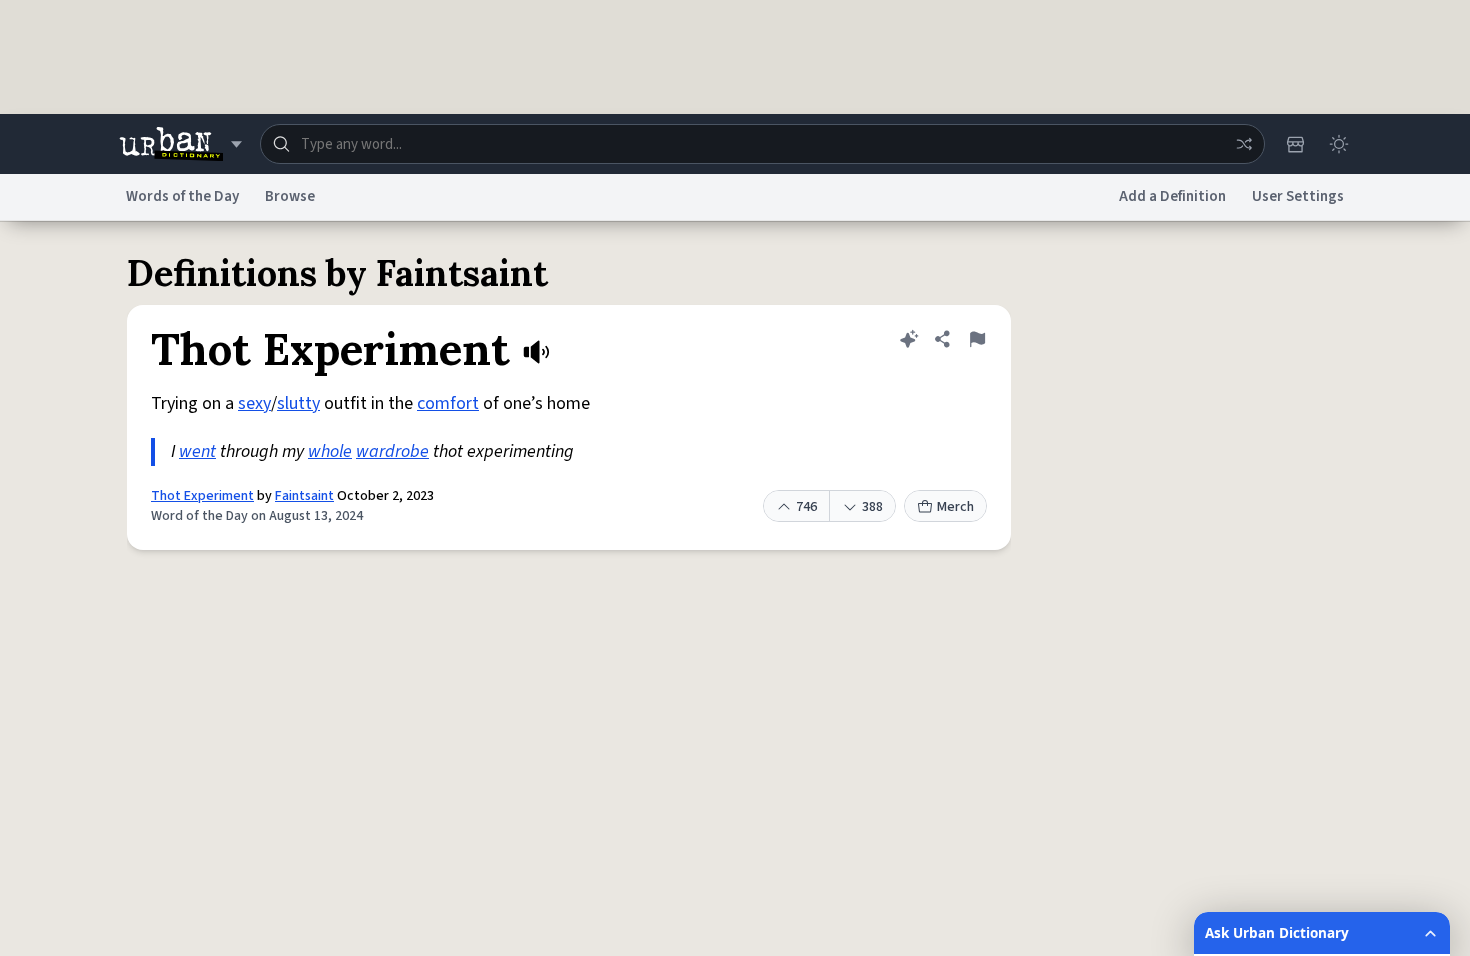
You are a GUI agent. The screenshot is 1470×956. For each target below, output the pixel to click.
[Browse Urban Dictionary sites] (180, 144)
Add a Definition (1172, 196)
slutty (298, 403)
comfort (448, 403)
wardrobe (392, 451)
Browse (290, 196)
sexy (254, 403)
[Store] (1295, 144)
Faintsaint (304, 496)
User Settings (1298, 196)
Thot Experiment (202, 496)
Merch (955, 507)
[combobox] (762, 144)
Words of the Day (182, 196)
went (197, 451)
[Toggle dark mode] (1339, 144)
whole (330, 451)
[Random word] (1244, 144)
